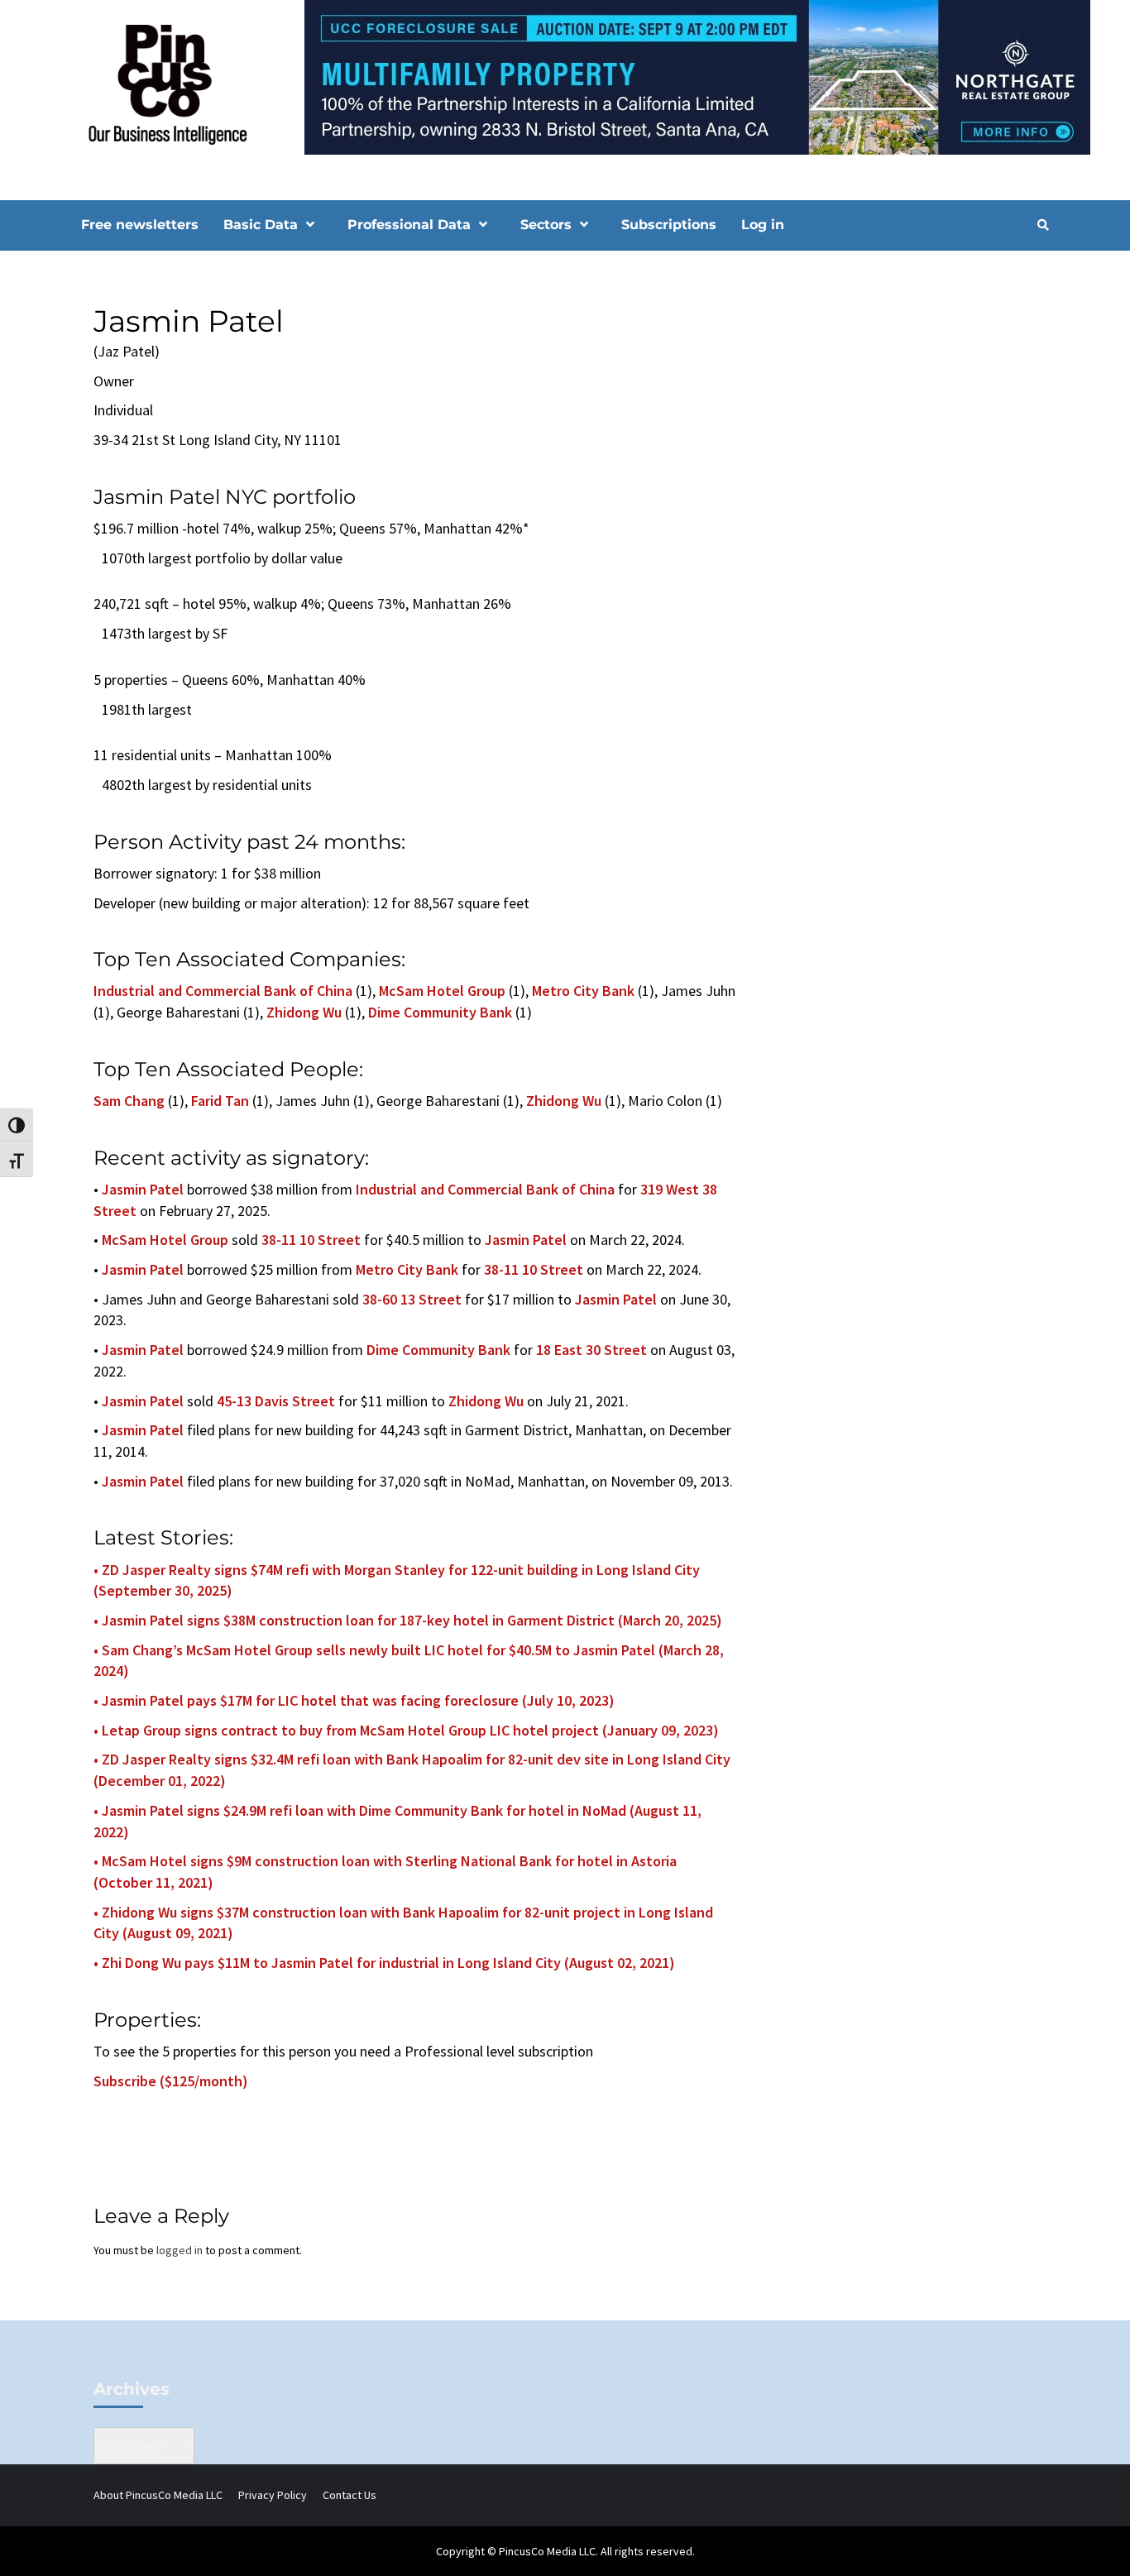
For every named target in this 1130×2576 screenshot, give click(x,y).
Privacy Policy (273, 2495)
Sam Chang (129, 1101)
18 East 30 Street (591, 1350)
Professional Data (409, 225)
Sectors (546, 225)
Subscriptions (669, 225)
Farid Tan (220, 1101)
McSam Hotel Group (442, 991)
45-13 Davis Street (276, 1401)
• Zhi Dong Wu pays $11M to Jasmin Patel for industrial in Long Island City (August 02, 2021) (384, 1963)
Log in (763, 225)
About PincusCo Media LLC (158, 2495)
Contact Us (350, 2495)
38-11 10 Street (311, 1240)
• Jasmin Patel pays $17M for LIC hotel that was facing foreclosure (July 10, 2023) (354, 1700)
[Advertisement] (908, 400)
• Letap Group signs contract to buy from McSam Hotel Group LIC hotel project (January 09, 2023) (406, 1730)
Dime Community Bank (440, 1012)
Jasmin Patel (143, 1189)
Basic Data (261, 225)
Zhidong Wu (304, 1012)
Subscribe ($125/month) (171, 2081)
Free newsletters (140, 225)
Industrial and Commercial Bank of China (223, 991)
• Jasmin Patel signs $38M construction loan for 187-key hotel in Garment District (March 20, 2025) (408, 1620)
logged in (180, 2250)
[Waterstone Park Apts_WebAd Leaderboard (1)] (565, 76)
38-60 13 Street (412, 1299)
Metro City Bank (583, 991)
